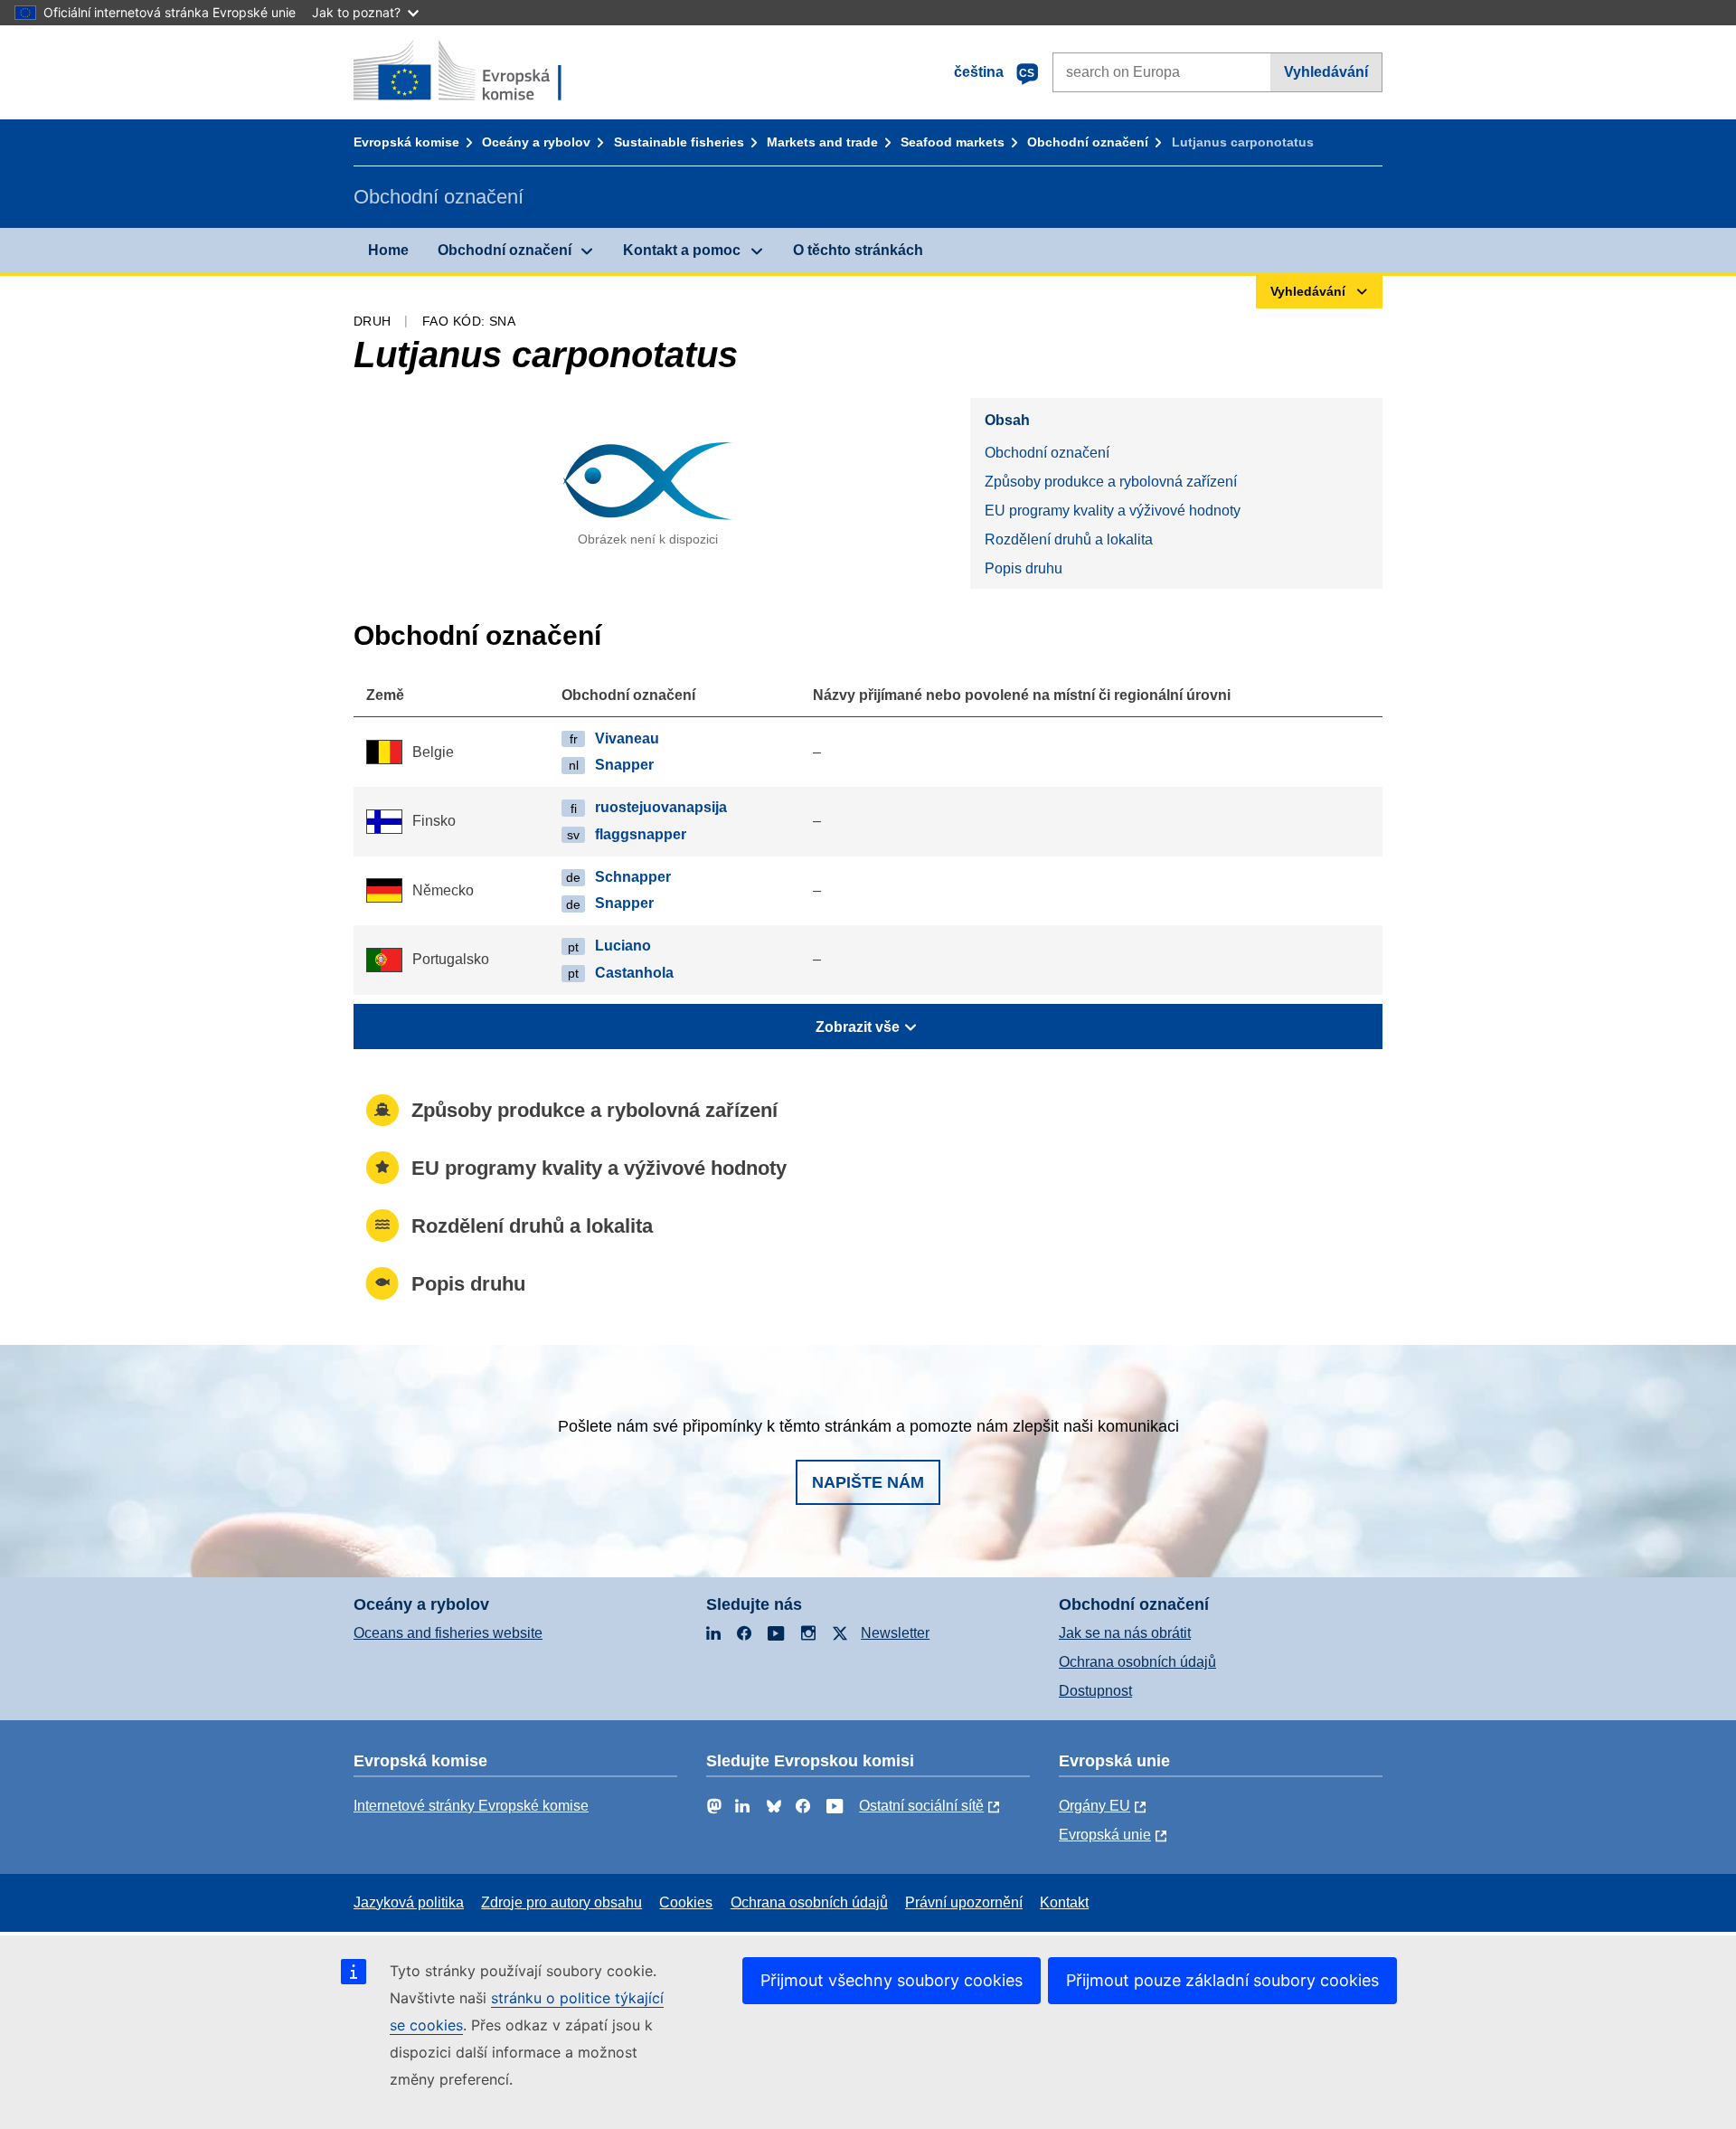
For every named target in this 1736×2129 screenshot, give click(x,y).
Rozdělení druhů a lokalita (1069, 539)
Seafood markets (953, 142)
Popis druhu (1024, 568)
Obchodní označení (1088, 142)
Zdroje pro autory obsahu (561, 1902)
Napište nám (868, 1482)
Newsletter (895, 1633)
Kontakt (1064, 1902)
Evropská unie (1105, 1835)
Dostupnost (1095, 1691)
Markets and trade (822, 142)
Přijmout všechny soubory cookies (892, 1980)
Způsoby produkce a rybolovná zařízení (1111, 482)
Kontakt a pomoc (682, 250)
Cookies (686, 1902)
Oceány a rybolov (536, 142)
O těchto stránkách (858, 250)
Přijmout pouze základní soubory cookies (1222, 1980)
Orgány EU (1094, 1806)
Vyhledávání (1326, 72)
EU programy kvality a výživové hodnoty (1113, 511)
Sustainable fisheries (679, 142)
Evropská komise (406, 142)
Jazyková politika (409, 1902)
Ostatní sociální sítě (921, 1806)
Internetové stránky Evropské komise (471, 1806)
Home (388, 250)
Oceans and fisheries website (448, 1633)
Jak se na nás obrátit (1125, 1633)
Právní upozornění (964, 1902)
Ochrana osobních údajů (1137, 1662)
